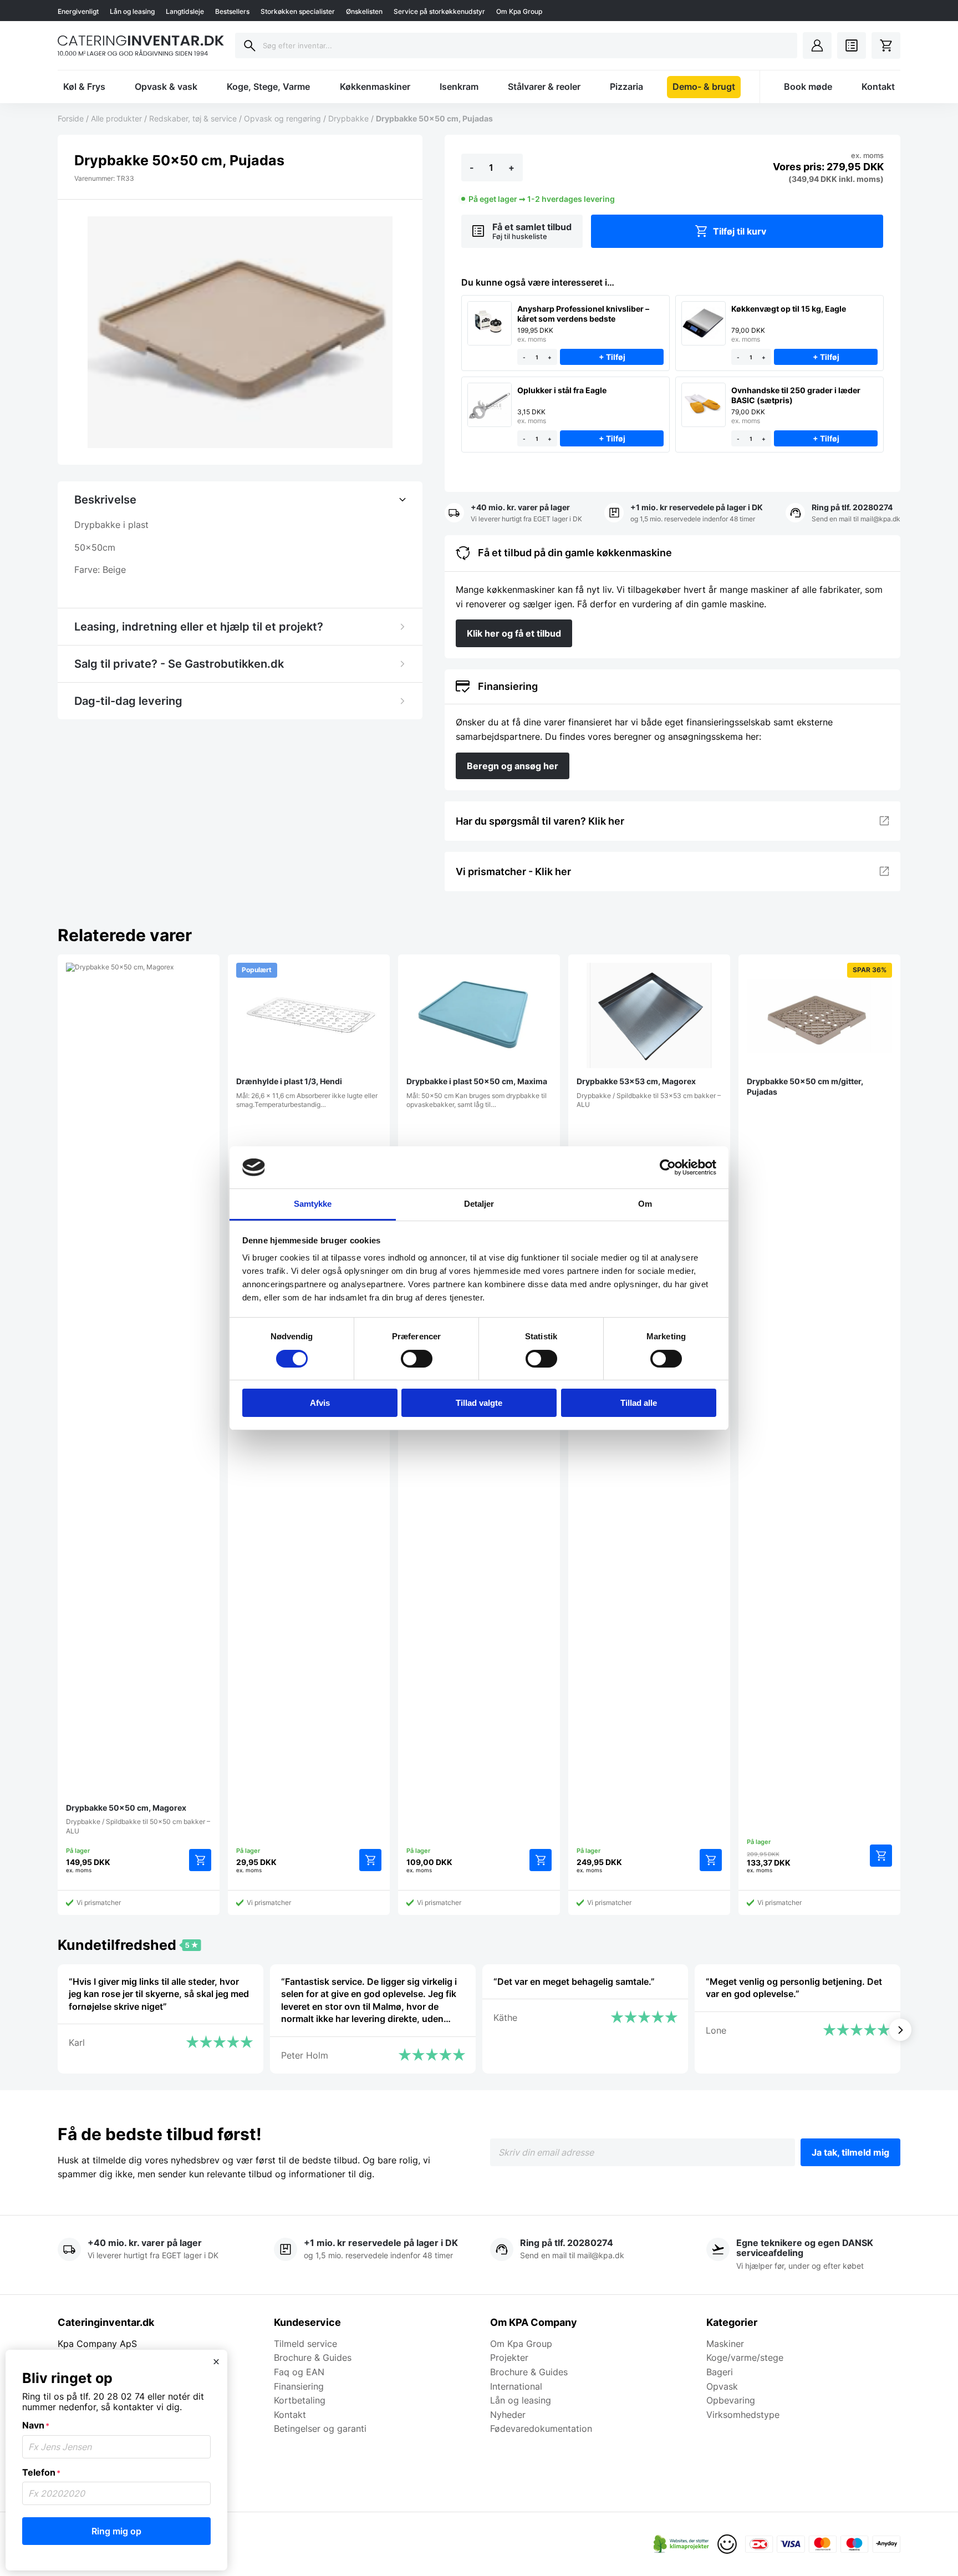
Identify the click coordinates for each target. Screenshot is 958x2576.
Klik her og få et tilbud (514, 633)
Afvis (320, 1403)
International (516, 2386)
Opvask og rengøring (282, 118)
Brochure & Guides (313, 2357)
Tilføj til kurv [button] (200, 1860)
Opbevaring (731, 2400)
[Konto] (817, 45)
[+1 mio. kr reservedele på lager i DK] (684, 514)
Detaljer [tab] (479, 1204)
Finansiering (299, 2386)
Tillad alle (639, 1403)
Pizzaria (626, 87)
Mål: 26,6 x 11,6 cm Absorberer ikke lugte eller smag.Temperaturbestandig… (307, 1037)
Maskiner (725, 2344)
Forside (71, 118)
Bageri (720, 2372)
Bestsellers (232, 11)
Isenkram (459, 87)
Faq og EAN (299, 2372)
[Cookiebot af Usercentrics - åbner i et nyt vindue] (668, 1167)
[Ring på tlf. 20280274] (843, 514)
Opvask (722, 2386)
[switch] (417, 1359)
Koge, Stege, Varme (268, 87)
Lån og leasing (132, 11)
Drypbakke (348, 118)
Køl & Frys (84, 87)
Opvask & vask (166, 87)
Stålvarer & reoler (544, 87)
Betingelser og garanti (320, 2428)
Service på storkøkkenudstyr (439, 11)
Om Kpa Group (519, 11)
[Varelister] (852, 45)
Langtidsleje (185, 11)
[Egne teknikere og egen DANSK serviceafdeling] (803, 2255)
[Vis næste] (900, 2030)
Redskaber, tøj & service (193, 118)
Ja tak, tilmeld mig (850, 2152)
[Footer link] (681, 2544)
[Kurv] (886, 45)
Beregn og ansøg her (513, 766)
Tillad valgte (479, 1403)
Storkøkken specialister (298, 11)
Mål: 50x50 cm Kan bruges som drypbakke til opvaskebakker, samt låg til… (477, 1093)
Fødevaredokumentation (541, 2428)
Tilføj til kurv (740, 231)
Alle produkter (116, 118)
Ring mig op (116, 2531)
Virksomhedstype (743, 2415)
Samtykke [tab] (313, 1204)
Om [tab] (645, 1204)
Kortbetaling (300, 2400)
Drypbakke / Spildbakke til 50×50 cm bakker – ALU (138, 1819)
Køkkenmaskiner (375, 87)
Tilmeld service (305, 2344)
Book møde (808, 87)
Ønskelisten (364, 11)
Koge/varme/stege (745, 2357)
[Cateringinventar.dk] (141, 45)
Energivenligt (78, 11)
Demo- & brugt (704, 87)
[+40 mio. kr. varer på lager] (513, 514)
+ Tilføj (612, 357)
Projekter (509, 2357)
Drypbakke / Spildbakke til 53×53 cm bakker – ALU (649, 1093)
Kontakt (878, 87)
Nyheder (508, 2415)
